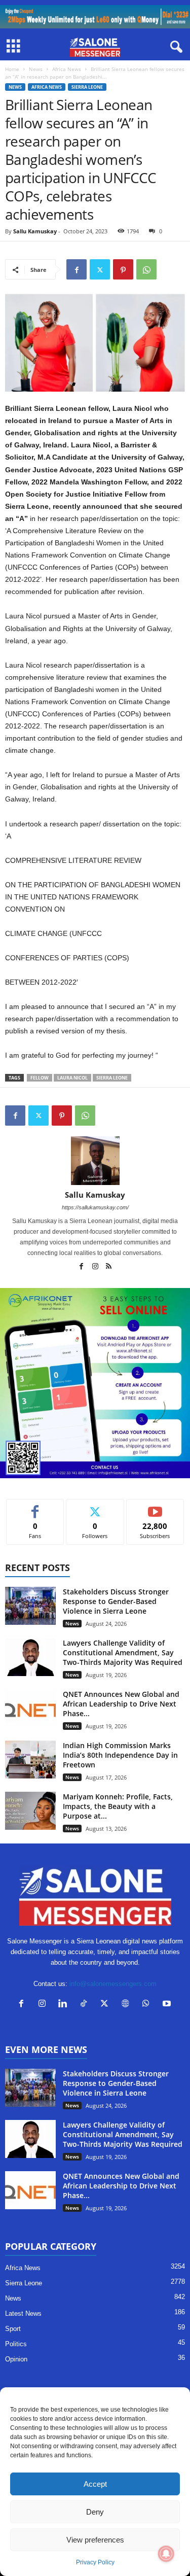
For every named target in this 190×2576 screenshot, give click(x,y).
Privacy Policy (95, 2562)
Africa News (67, 69)
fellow (40, 1078)
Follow (95, 1507)
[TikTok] (86, 2005)
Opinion (16, 2359)
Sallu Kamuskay (35, 231)
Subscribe (155, 1507)
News (36, 69)
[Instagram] (96, 1267)
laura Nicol (72, 1078)
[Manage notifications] (166, 2554)
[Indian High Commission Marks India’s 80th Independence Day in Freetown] (30, 1760)
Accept (95, 2484)
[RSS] (109, 1267)
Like (35, 1507)
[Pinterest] (123, 269)
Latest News (23, 2313)
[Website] (127, 2005)
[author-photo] (95, 1161)
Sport (13, 2329)
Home (12, 69)
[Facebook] (77, 269)
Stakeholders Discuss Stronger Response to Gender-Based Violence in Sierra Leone (116, 1601)
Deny (95, 2512)
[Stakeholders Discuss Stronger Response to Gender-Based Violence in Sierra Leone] (30, 1606)
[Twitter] (100, 269)
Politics (16, 2344)
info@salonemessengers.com (113, 1984)
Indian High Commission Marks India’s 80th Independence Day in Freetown (120, 1755)
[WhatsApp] (146, 269)
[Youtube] (168, 2005)
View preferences (95, 2540)
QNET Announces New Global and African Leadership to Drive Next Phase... (121, 1704)
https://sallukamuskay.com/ (95, 1207)
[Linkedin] (65, 2005)
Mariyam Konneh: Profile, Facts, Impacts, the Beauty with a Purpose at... (118, 1806)
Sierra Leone (87, 87)
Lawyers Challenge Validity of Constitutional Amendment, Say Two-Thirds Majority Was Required (123, 1652)
